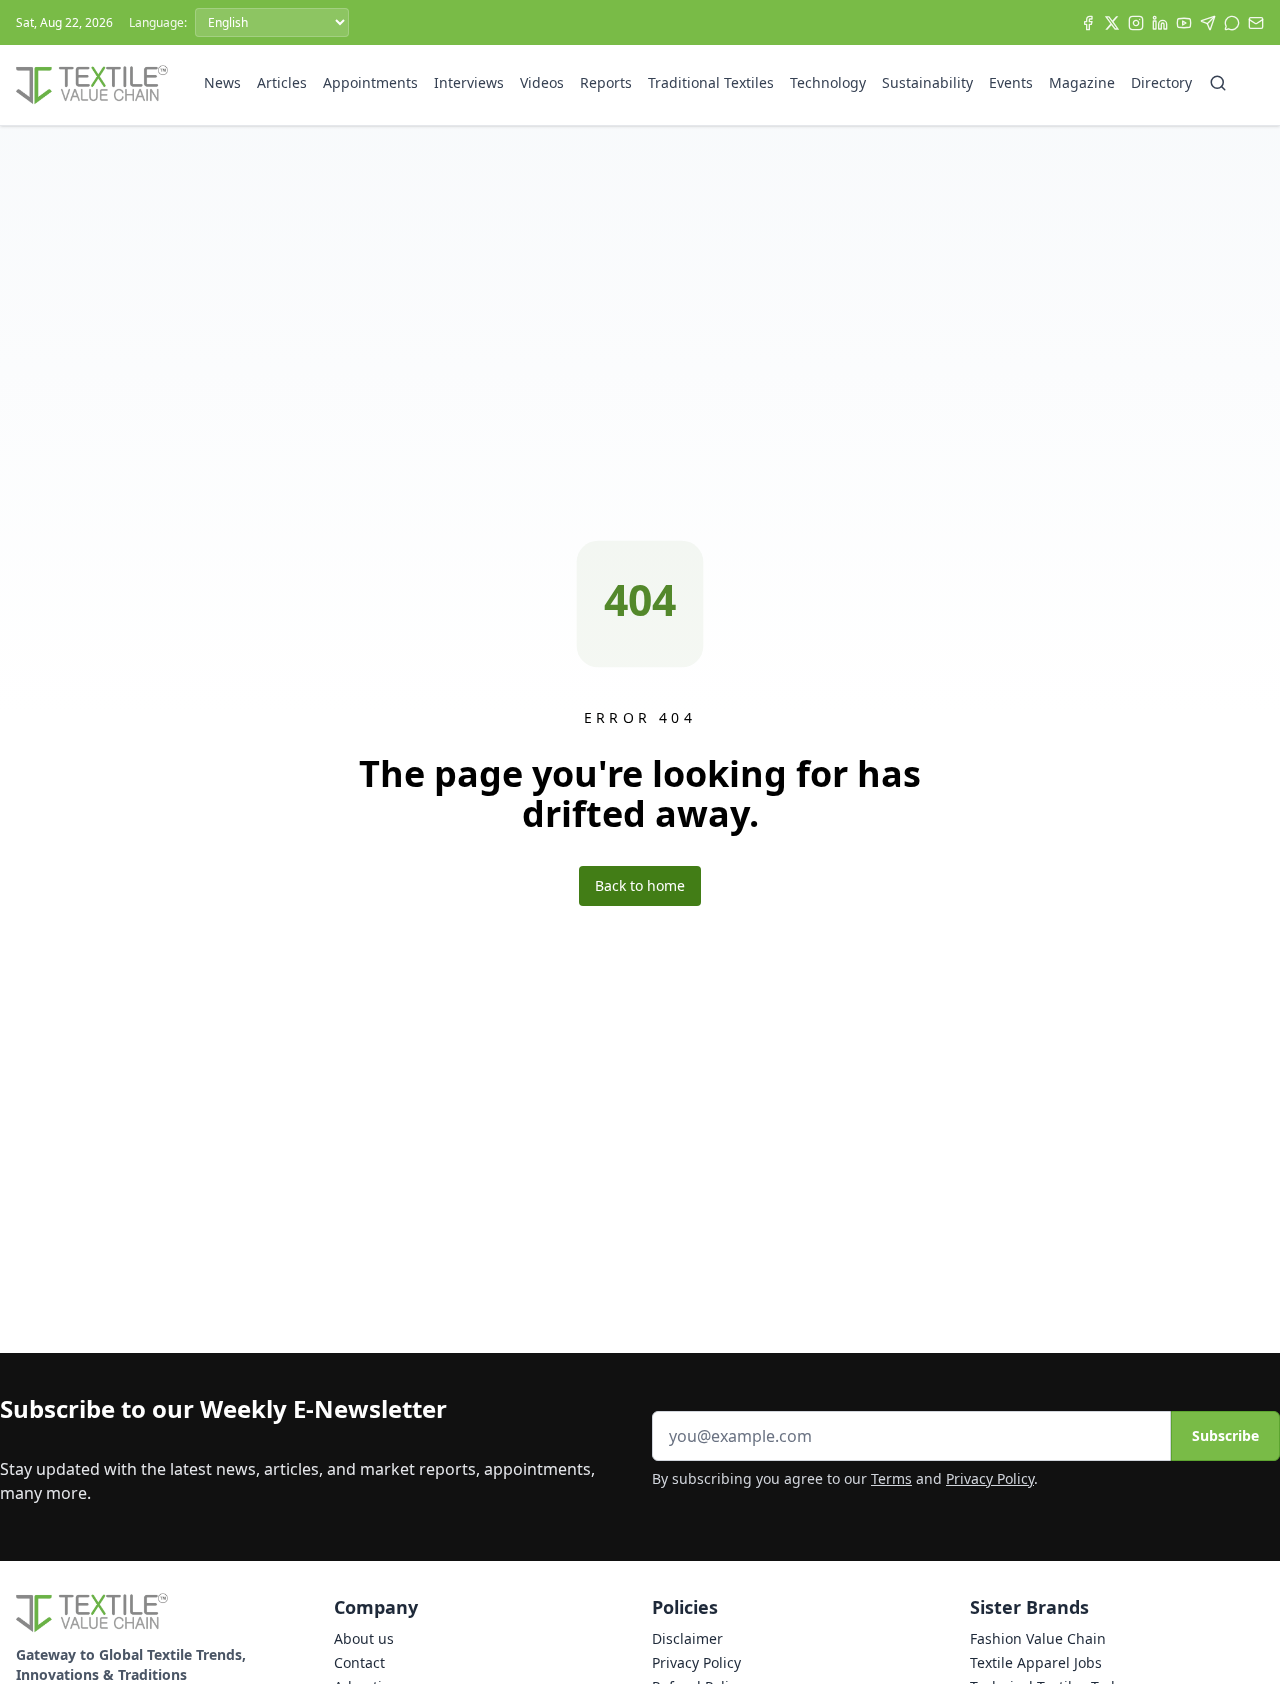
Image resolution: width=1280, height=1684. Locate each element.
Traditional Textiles (711, 82)
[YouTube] (1184, 23)
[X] (1112, 23)
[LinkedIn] (1160, 23)
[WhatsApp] (1232, 23)
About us (364, 1638)
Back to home (640, 885)
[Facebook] (1088, 23)
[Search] (1218, 83)
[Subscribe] (1256, 23)
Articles (282, 82)
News (222, 82)
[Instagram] (1136, 23)
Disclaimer (687, 1638)
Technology (828, 82)
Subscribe (1225, 1435)
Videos (542, 82)
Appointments (370, 82)
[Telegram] (1208, 23)
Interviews (469, 82)
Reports (606, 82)
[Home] (92, 85)
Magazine (1082, 82)
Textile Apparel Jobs (1036, 1662)
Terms (891, 1478)
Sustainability (927, 82)
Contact (359, 1662)
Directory (1161, 82)
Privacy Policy (990, 1478)
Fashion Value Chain (1038, 1638)
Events (1011, 82)
